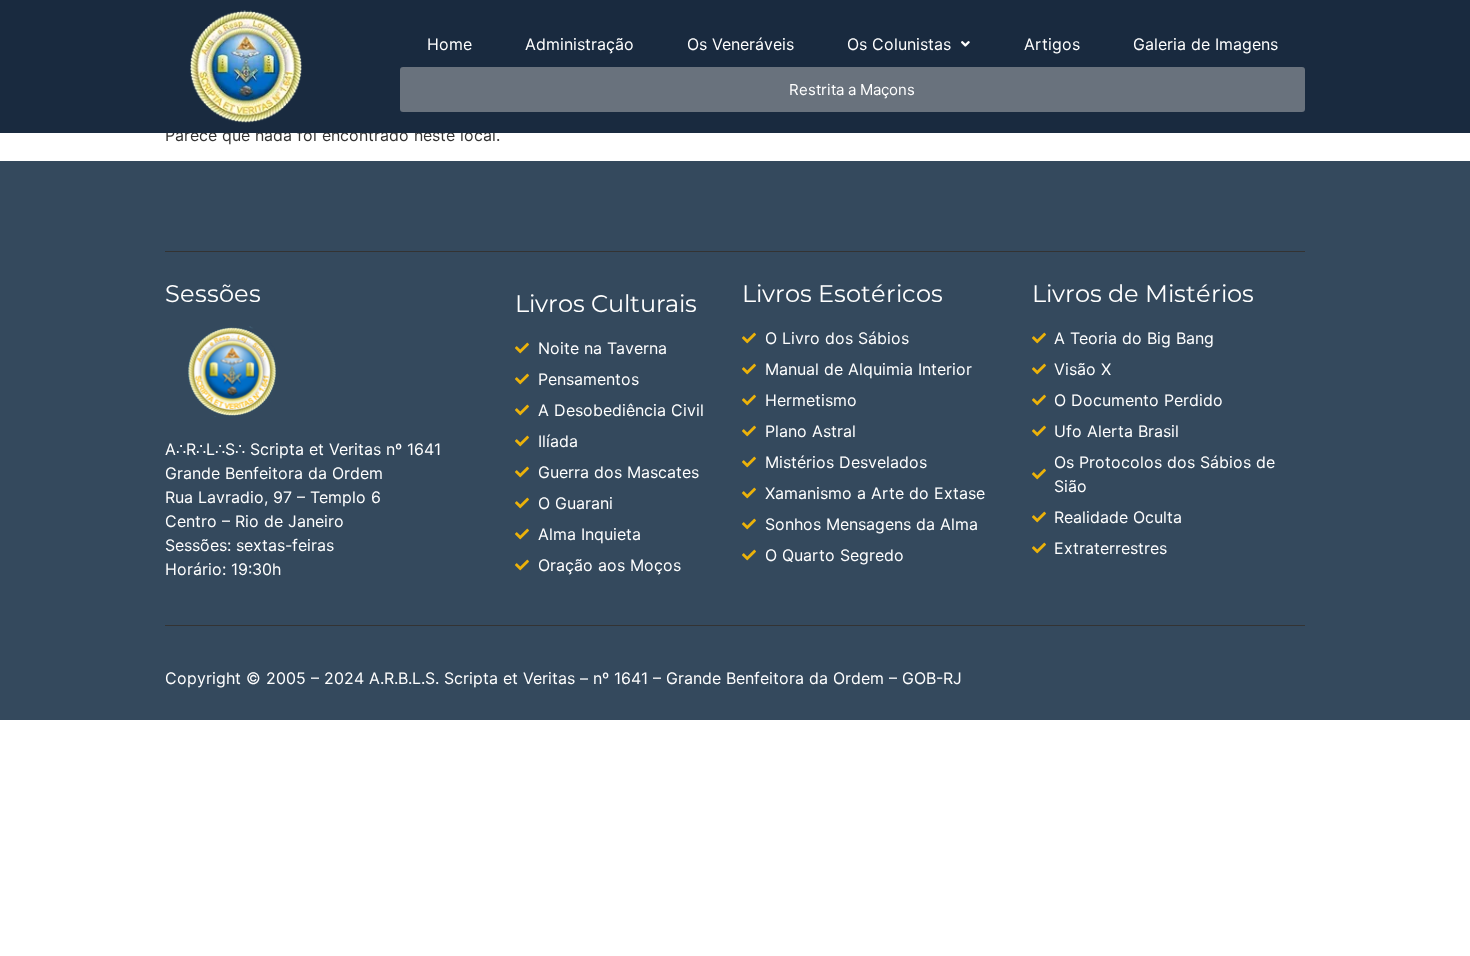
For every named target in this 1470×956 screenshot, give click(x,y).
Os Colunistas (899, 44)
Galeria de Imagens (1205, 44)
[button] (909, 44)
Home (449, 44)
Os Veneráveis (740, 44)
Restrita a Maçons (852, 89)
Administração (579, 44)
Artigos (1052, 44)
